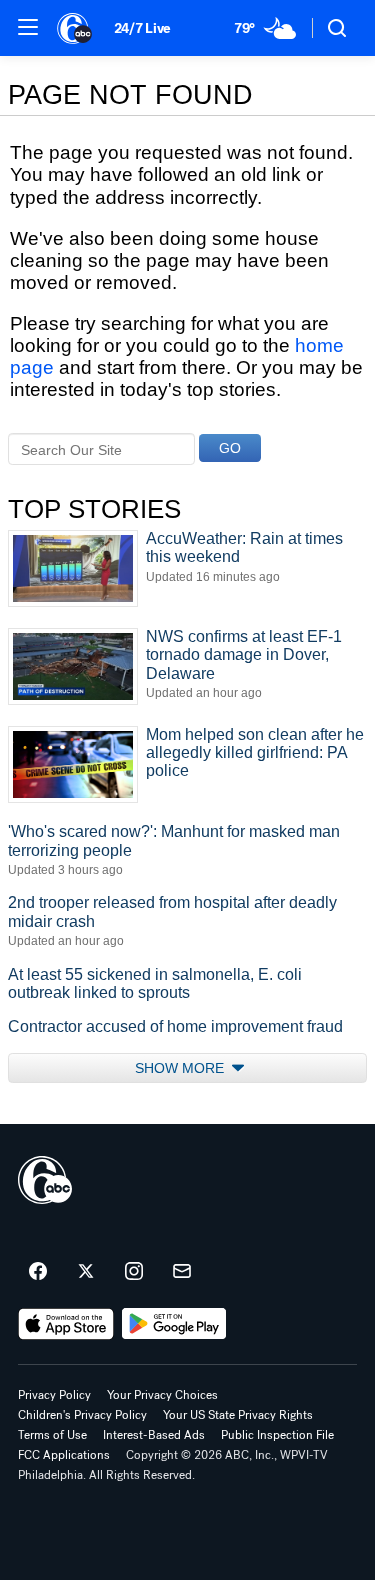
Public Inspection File (277, 1435)
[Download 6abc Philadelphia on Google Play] (174, 1324)
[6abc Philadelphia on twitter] (86, 1272)
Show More (181, 1068)
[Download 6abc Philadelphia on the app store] (66, 1324)
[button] (28, 27)
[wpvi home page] (45, 1180)
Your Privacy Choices (162, 1395)
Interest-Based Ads (154, 1435)
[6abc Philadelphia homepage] (75, 28)
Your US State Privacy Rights (238, 1415)
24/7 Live (142, 28)
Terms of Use (52, 1435)
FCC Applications (64, 1455)
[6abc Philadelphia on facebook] (38, 1272)
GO (230, 448)
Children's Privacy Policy (82, 1415)
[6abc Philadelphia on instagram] (134, 1272)
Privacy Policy (54, 1395)
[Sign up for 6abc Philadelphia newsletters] (182, 1272)
